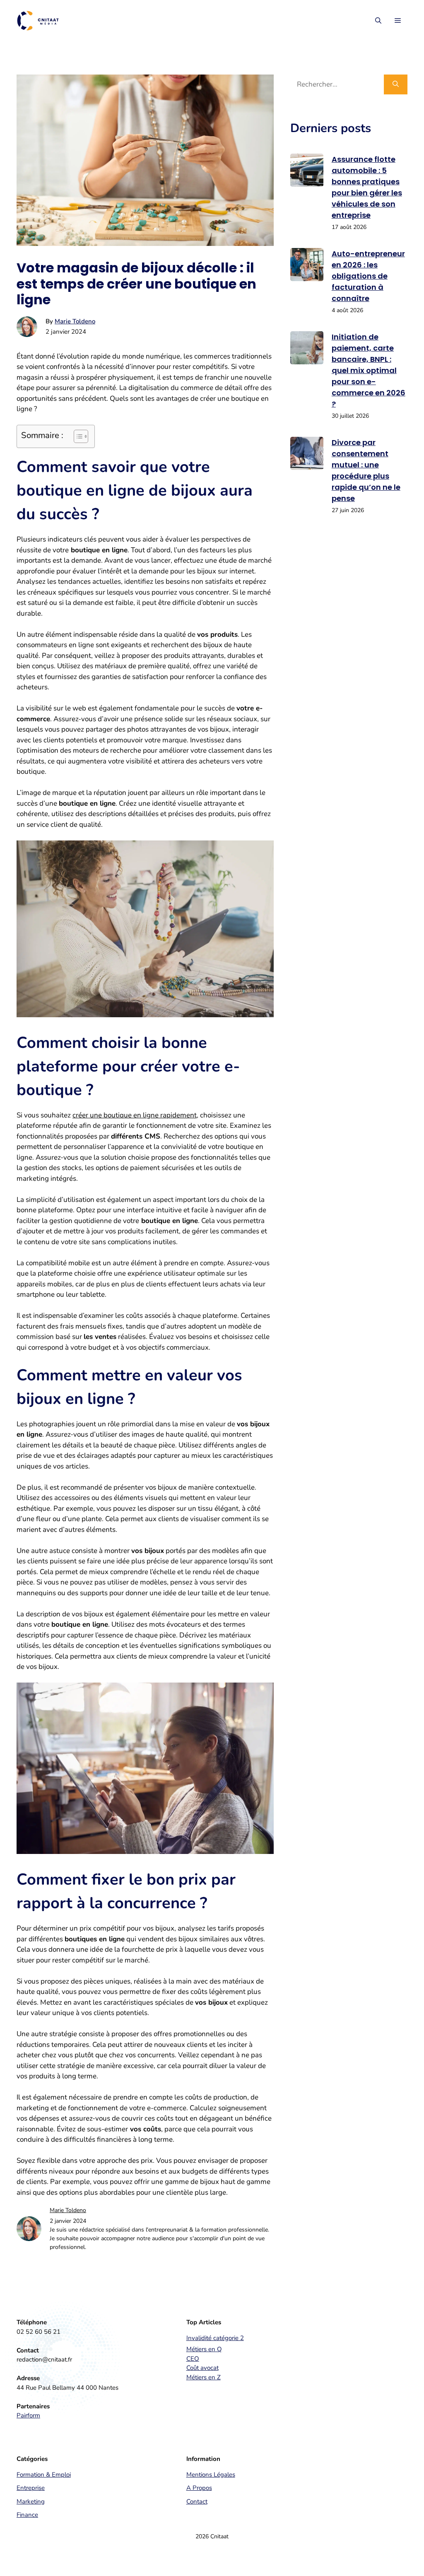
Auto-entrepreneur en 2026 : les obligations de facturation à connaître (368, 276)
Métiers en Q (204, 2349)
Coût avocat (202, 2368)
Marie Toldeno (75, 321)
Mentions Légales (211, 2475)
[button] (378, 21)
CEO (193, 2359)
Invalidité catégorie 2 (215, 2338)
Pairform (28, 2415)
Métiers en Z (204, 2377)
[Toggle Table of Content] (77, 436)
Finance (27, 2515)
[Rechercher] (396, 84)
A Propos (199, 2488)
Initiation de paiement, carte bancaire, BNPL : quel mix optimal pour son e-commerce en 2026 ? (369, 370)
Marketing (31, 2501)
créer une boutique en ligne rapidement (135, 1115)
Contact (197, 2501)
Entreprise (31, 2488)
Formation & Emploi (44, 2475)
